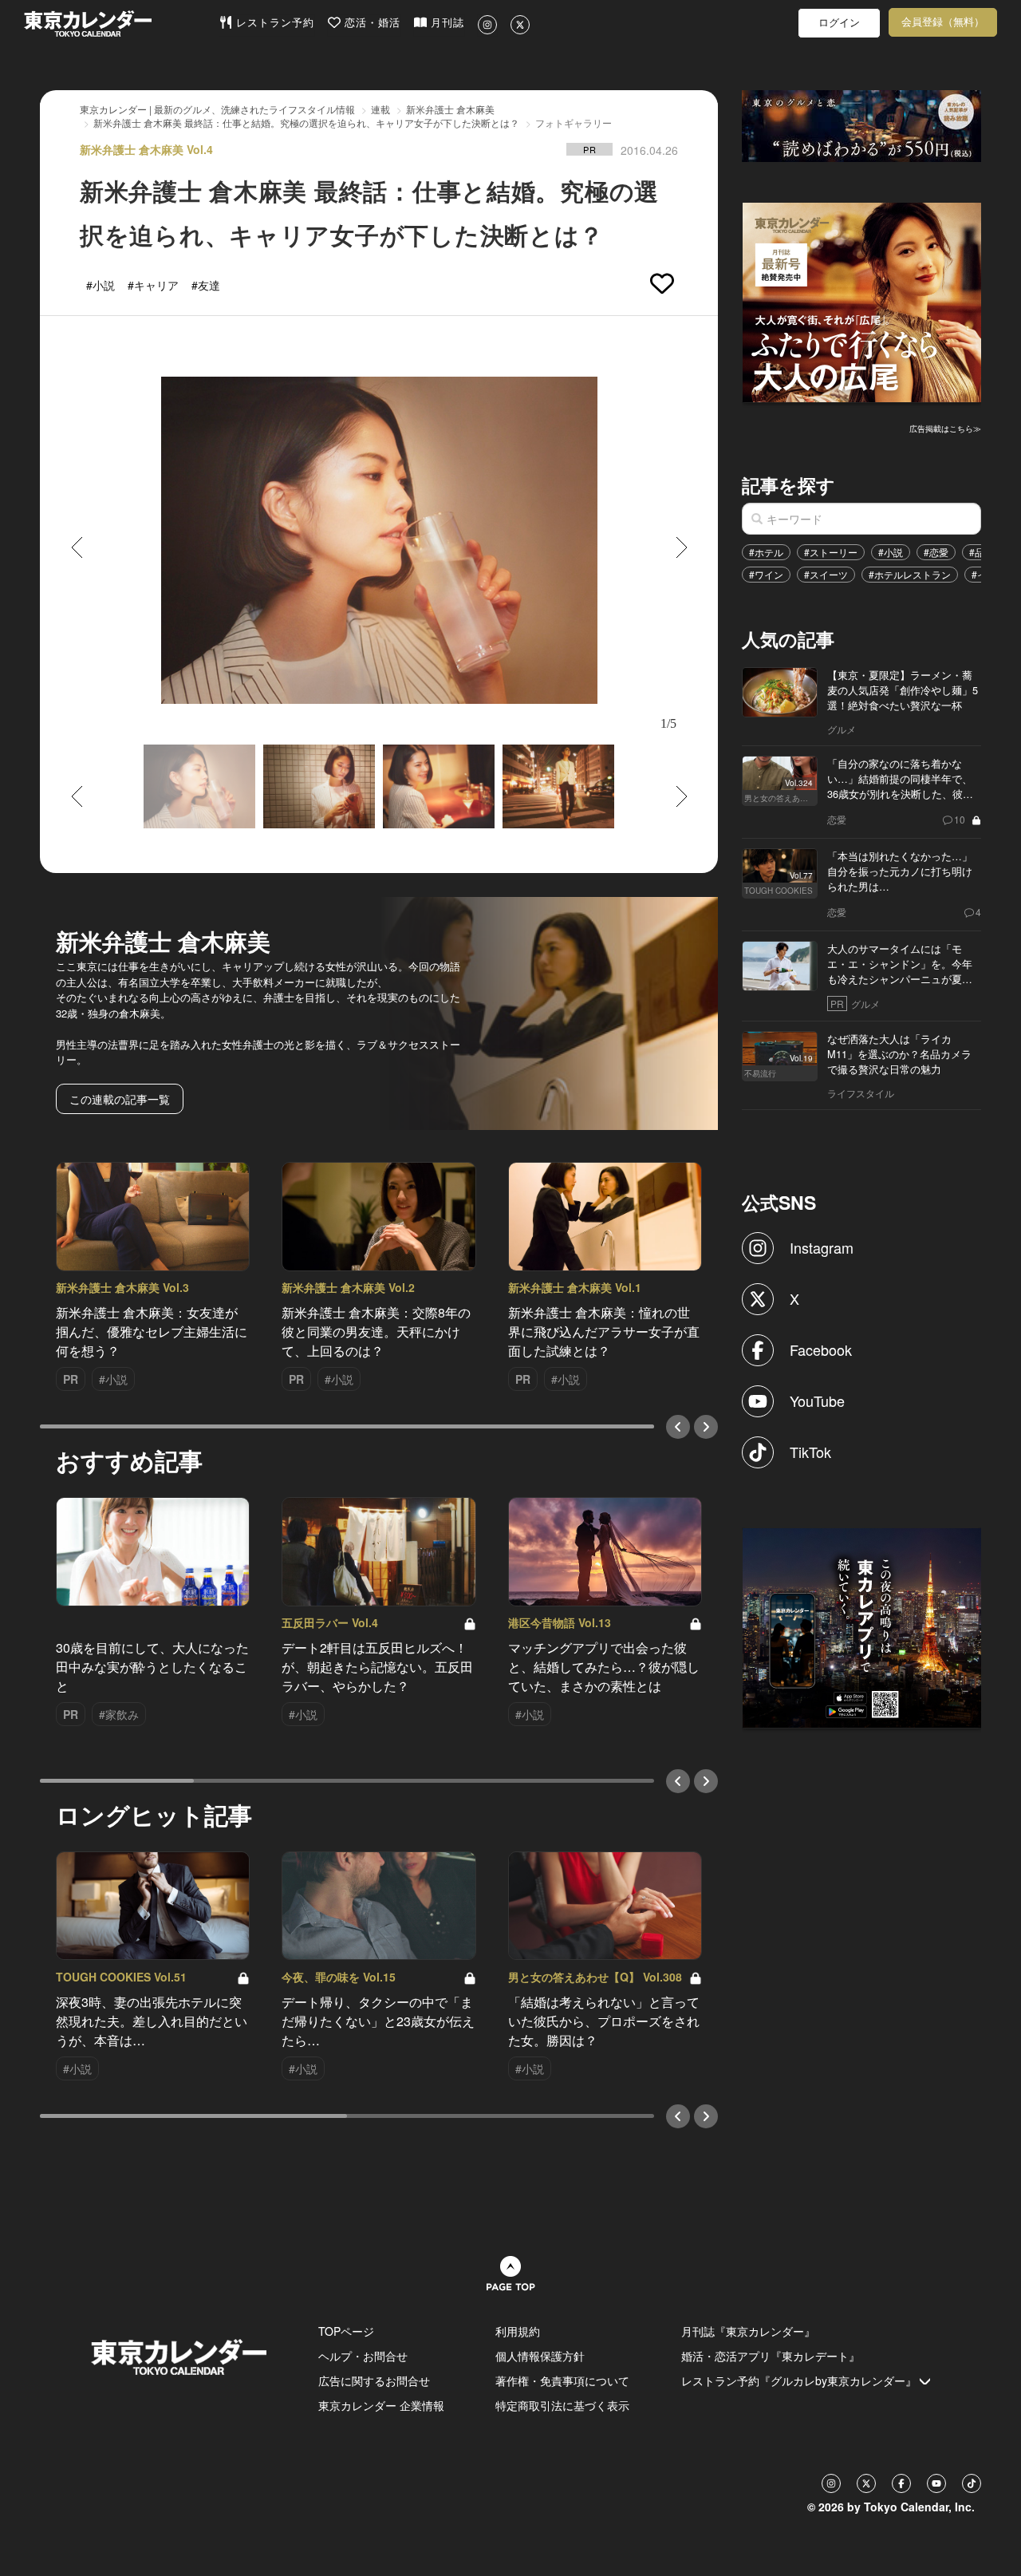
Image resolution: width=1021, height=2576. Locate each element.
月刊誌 (445, 23)
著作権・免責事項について (562, 2380)
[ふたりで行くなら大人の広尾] (862, 301)
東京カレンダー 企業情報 (381, 2405)
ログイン (839, 23)
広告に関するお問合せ (374, 2380)
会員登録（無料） (943, 22)
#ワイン (766, 574)
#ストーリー (831, 552)
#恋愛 (936, 552)
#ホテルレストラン (910, 574)
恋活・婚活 (371, 23)
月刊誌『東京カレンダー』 (748, 2331)
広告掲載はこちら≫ (945, 429)
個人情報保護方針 (540, 2356)
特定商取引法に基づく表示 (562, 2405)
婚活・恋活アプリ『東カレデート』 (771, 2356)
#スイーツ (826, 574)
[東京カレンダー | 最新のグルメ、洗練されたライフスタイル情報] (121, 24)
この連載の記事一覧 (120, 1099)
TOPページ (346, 2331)
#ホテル (766, 552)
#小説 (891, 552)
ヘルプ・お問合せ (363, 2356)
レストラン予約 (273, 23)
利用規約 (518, 2331)
